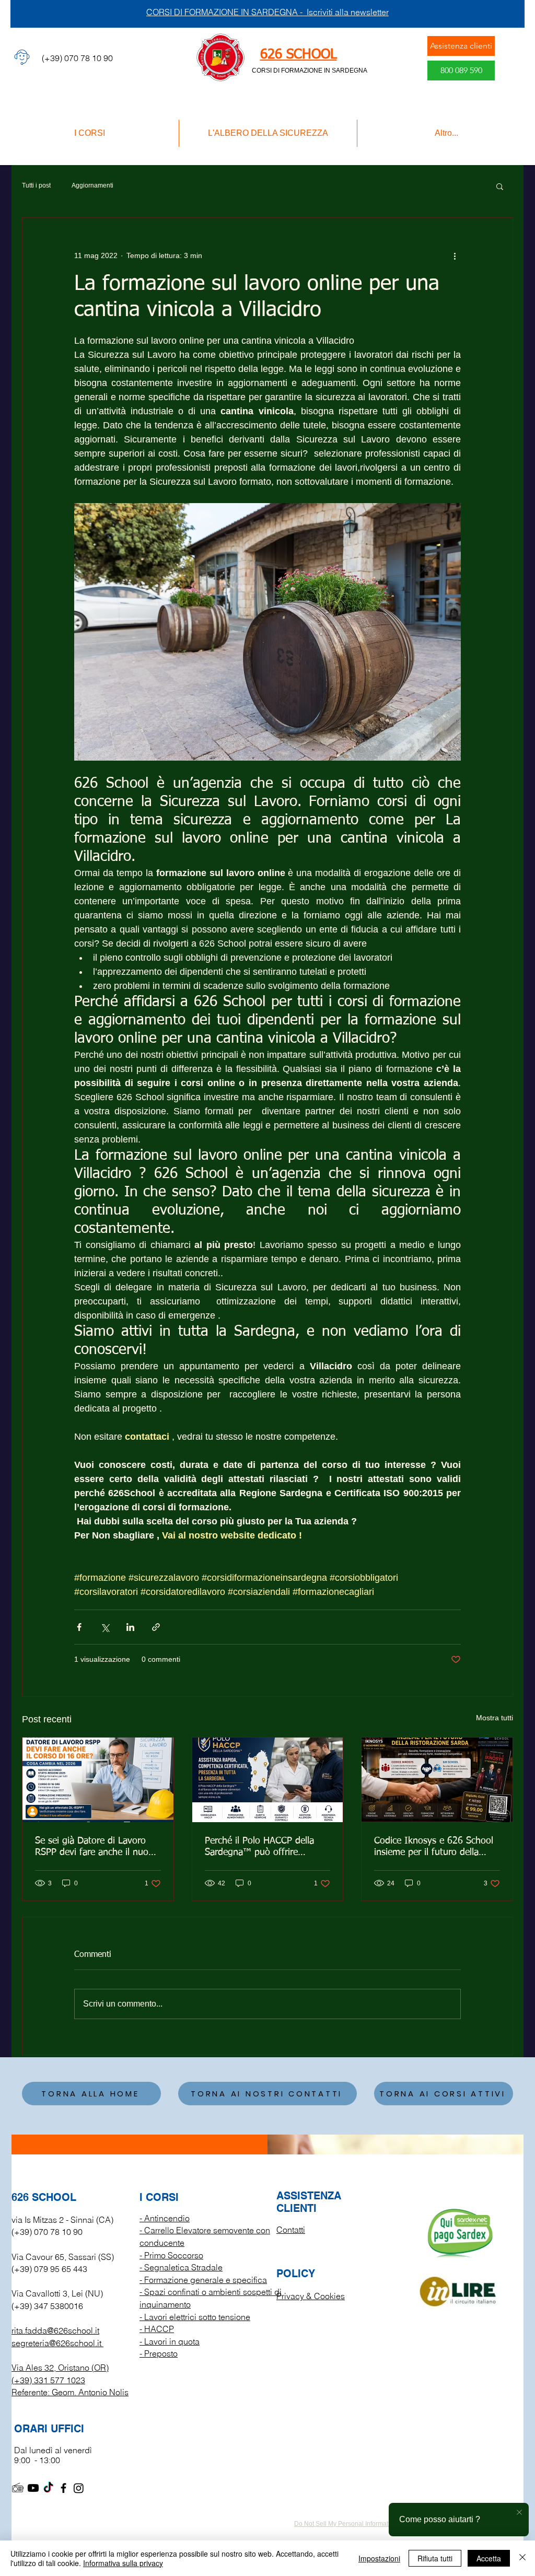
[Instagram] (79, 2488)
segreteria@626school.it (56, 2343)
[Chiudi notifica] (519, 2513)
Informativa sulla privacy (123, 2563)
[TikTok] (48, 2488)
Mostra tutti (495, 1718)
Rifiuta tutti (435, 2558)
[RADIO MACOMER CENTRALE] (18, 2488)
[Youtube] (33, 2488)
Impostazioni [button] (379, 2558)
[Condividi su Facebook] (79, 1627)
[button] (500, 186)
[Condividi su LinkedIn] (130, 1627)
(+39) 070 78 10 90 (47, 2232)
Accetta (489, 2558)
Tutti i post (36, 185)
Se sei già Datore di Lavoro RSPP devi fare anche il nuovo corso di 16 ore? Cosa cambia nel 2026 (97, 1847)
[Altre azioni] (455, 255)
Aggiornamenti (92, 185)
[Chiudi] (522, 2558)
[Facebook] (63, 2488)
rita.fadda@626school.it (55, 2330)
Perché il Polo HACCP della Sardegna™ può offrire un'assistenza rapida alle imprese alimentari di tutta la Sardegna (264, 1847)
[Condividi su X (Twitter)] (105, 1627)
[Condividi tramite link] (156, 1627)
